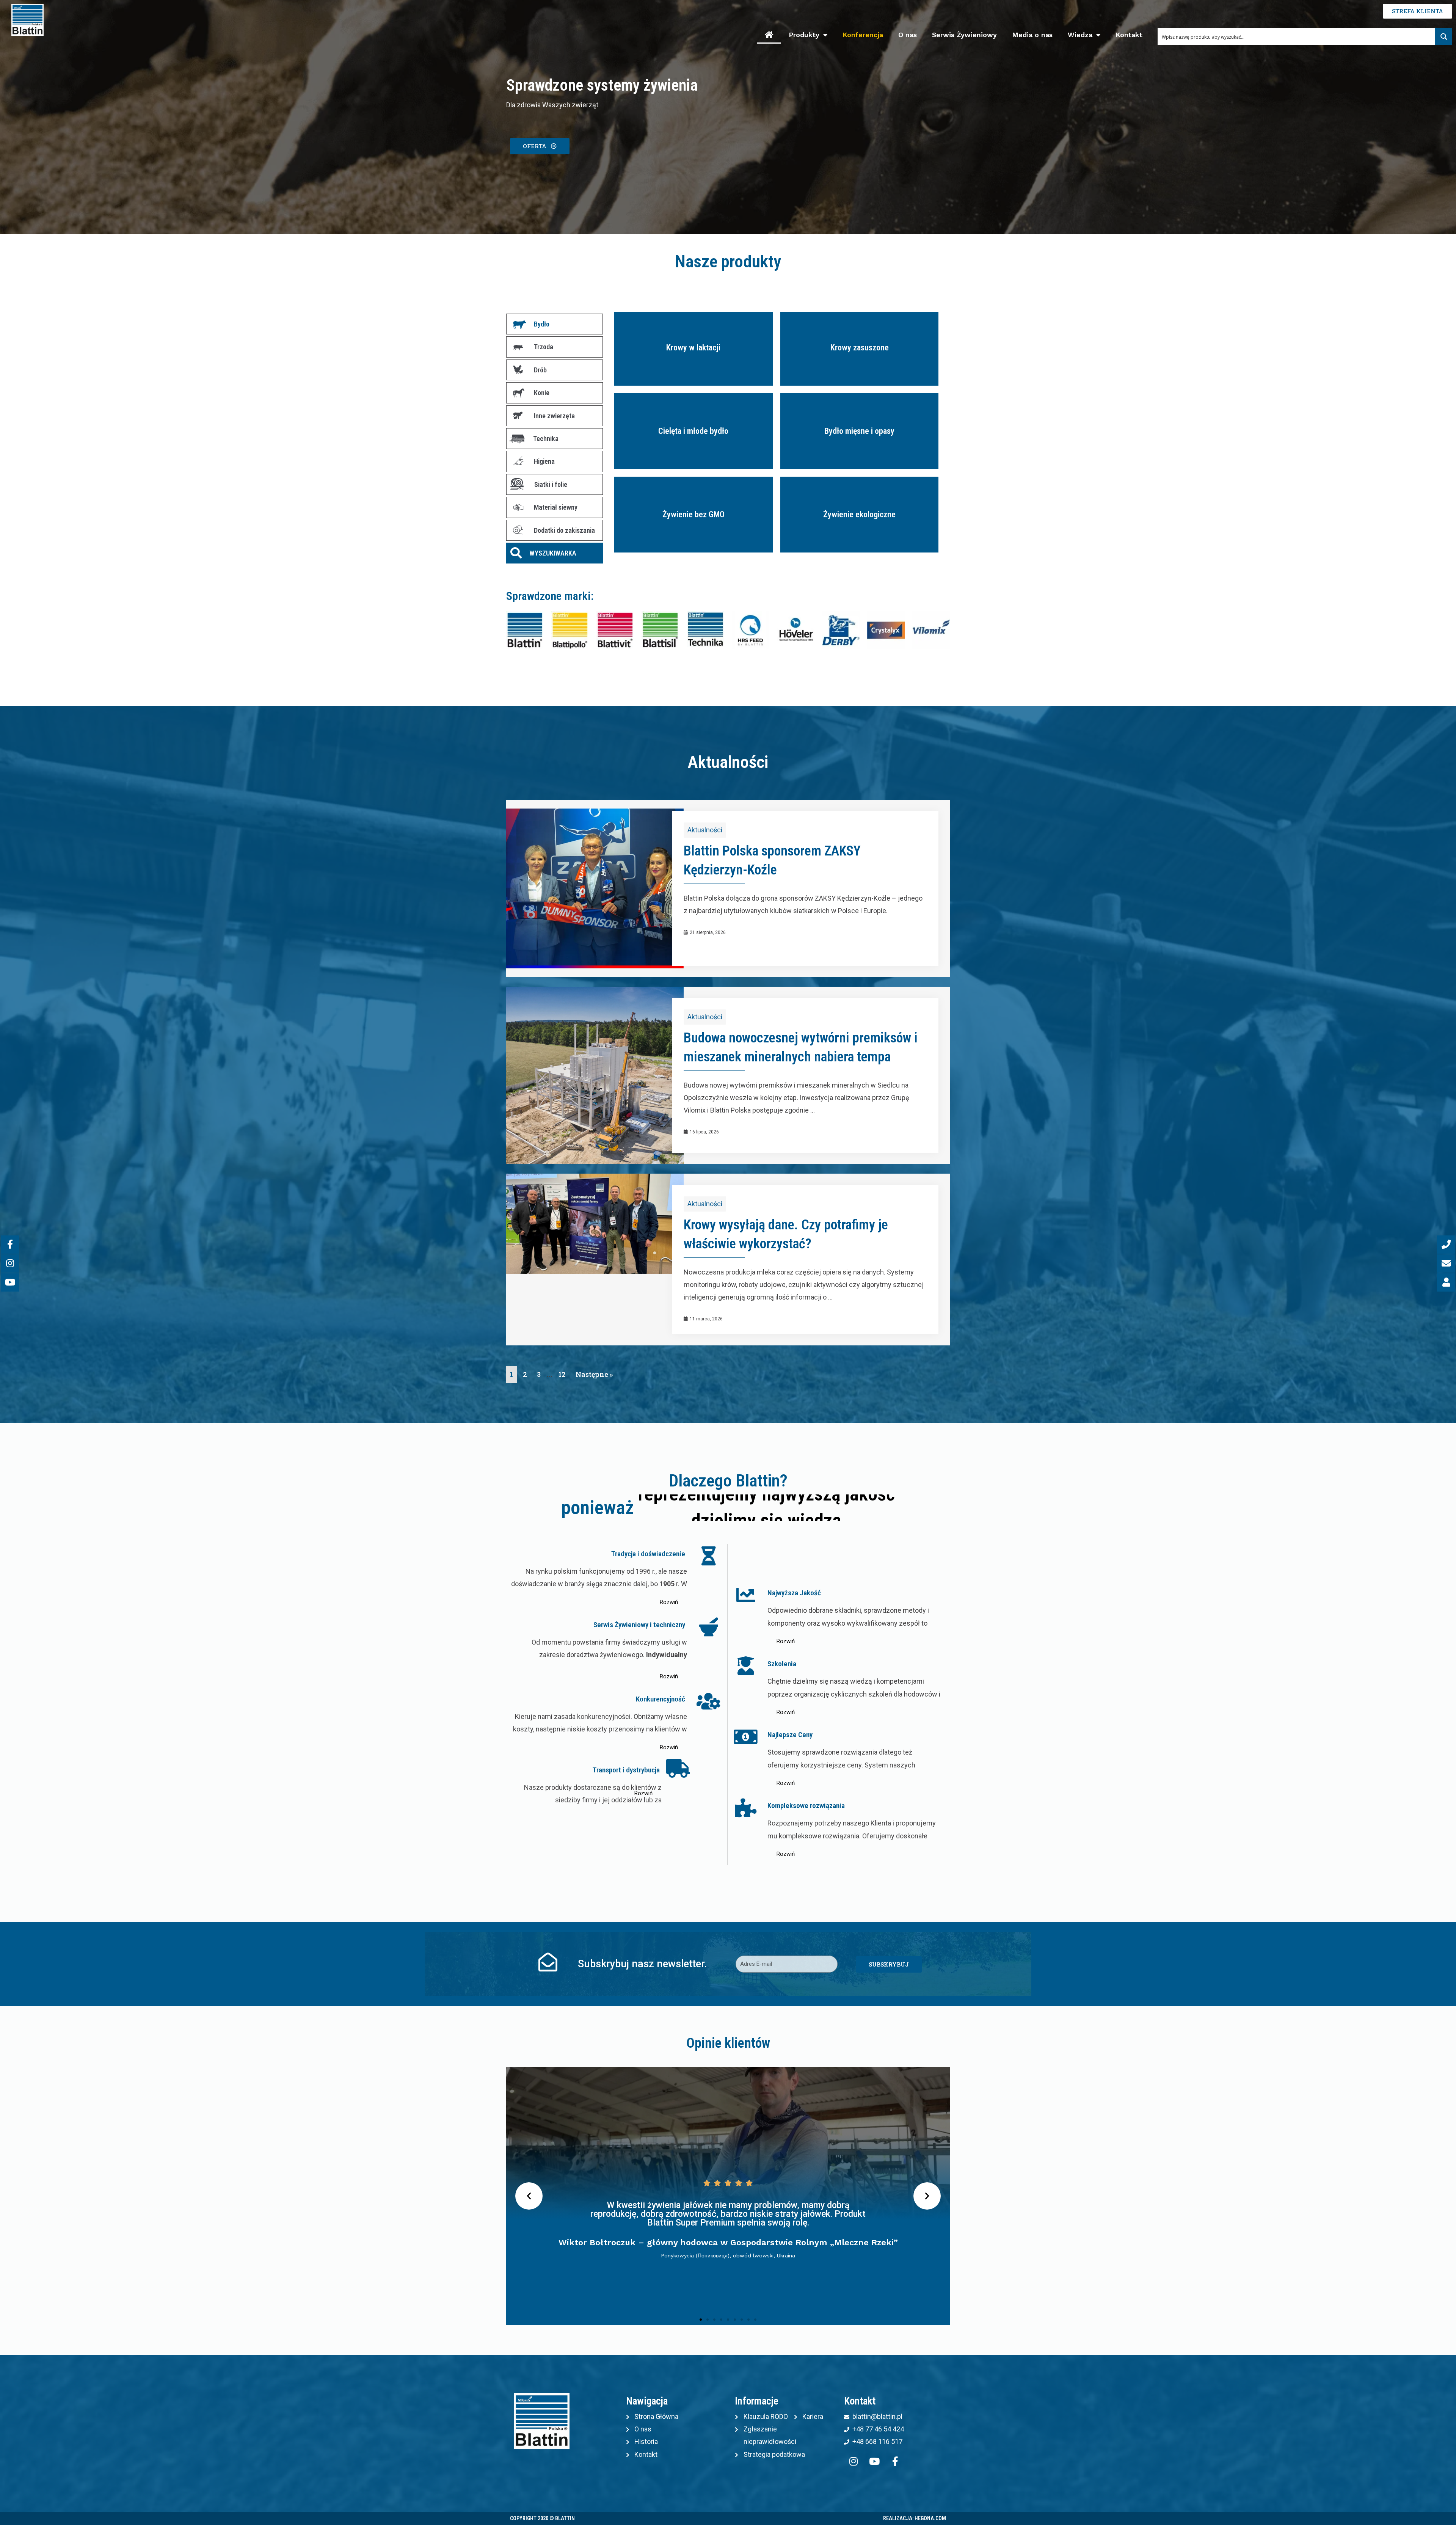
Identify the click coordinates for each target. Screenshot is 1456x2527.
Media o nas (1032, 35)
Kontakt (1129, 35)
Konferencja (863, 35)
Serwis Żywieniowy (964, 35)
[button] (540, 146)
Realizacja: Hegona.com (915, 2518)
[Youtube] (874, 2461)
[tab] (555, 324)
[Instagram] (854, 2461)
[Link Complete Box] (728, 888)
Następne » (594, 1374)
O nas (908, 35)
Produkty (804, 35)
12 (562, 1374)
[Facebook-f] (895, 2461)
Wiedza (1080, 35)
